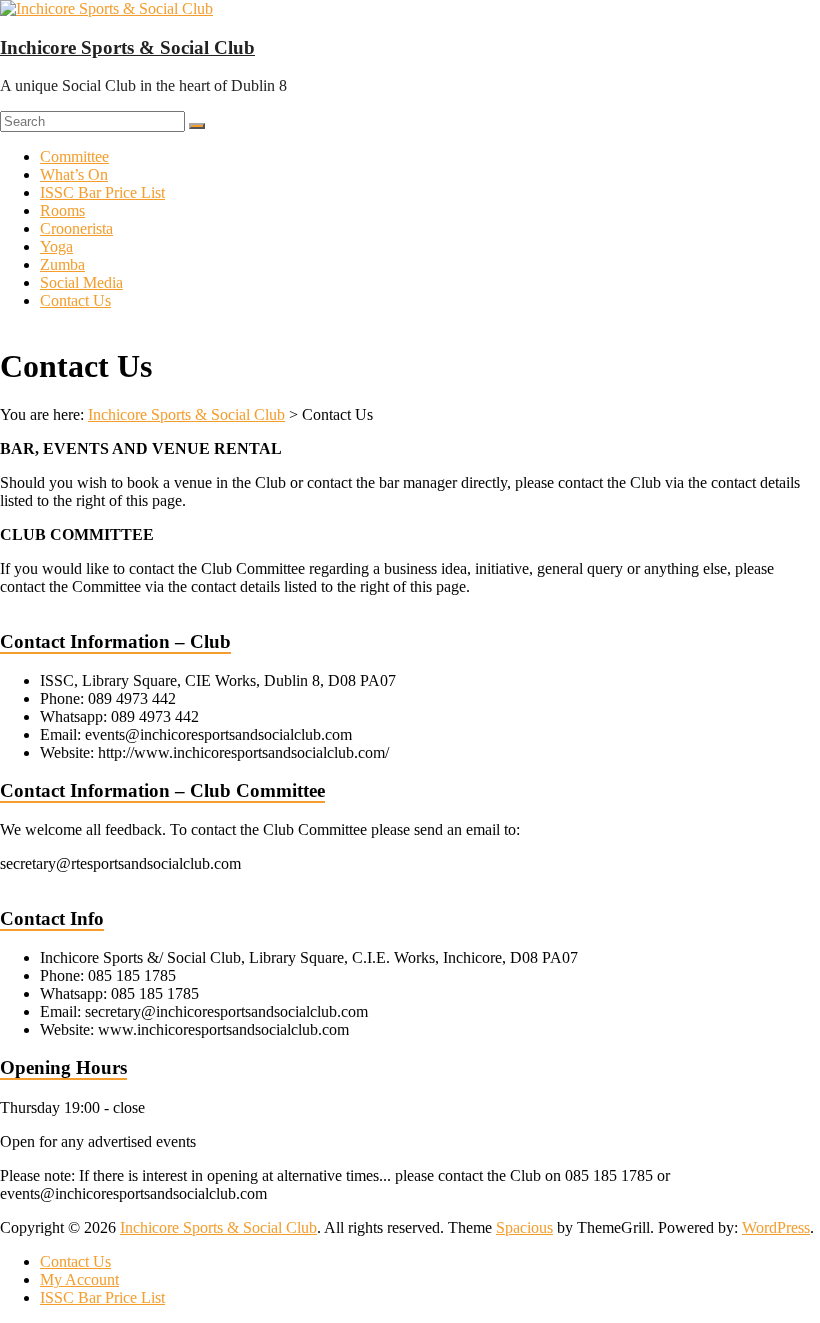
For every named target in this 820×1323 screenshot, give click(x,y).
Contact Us (75, 300)
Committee (74, 156)
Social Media (81, 282)
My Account (79, 1279)
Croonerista (76, 228)
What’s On (74, 174)
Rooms (62, 210)
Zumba (62, 264)
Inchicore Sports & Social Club (127, 47)
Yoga (56, 246)
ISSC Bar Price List (102, 192)
